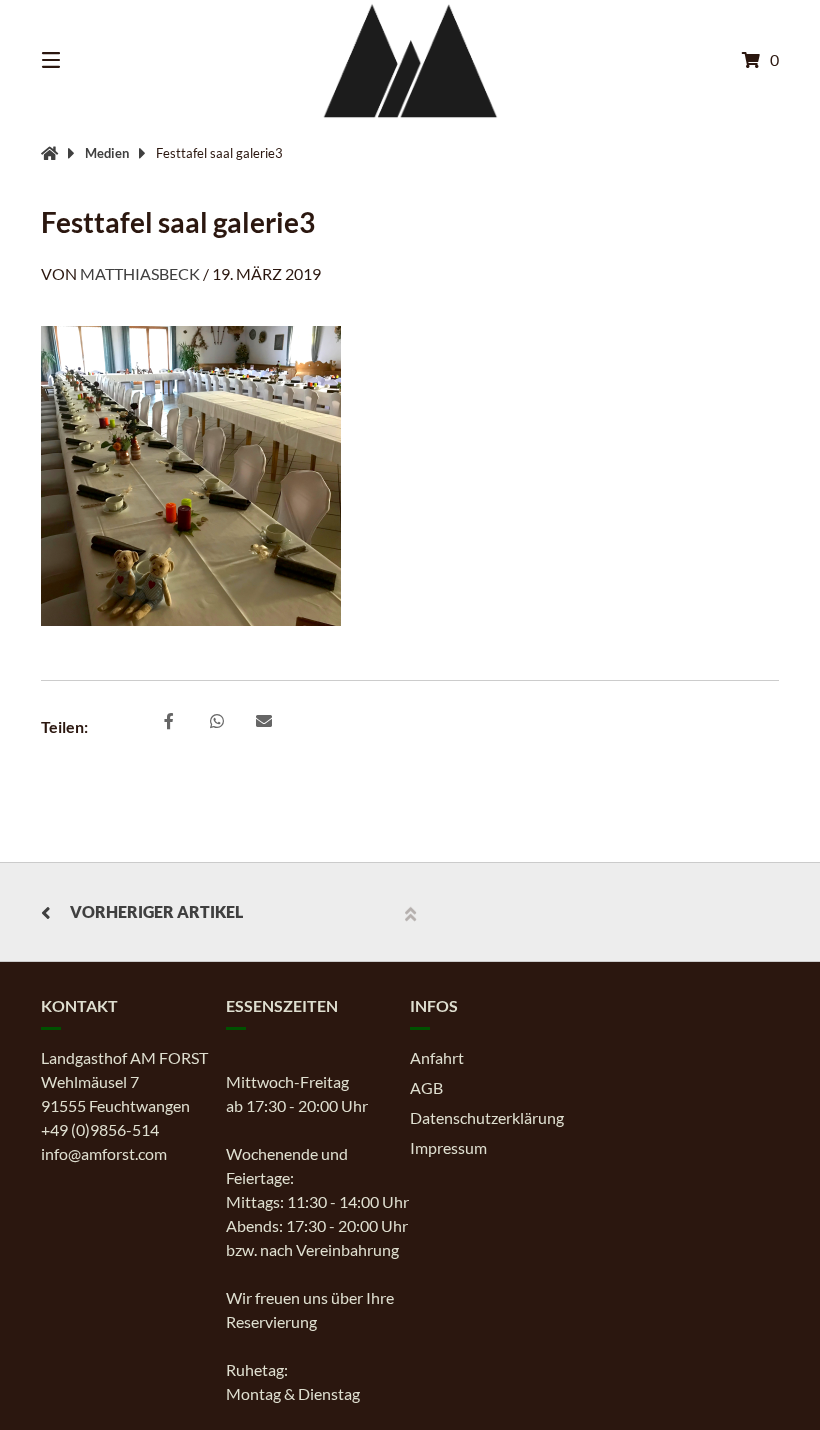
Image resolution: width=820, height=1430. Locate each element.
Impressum (448, 1147)
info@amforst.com (104, 1153)
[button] (169, 722)
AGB (426, 1087)
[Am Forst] (49, 153)
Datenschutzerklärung (487, 1117)
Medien (107, 153)
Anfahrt (437, 1057)
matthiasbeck (140, 273)
